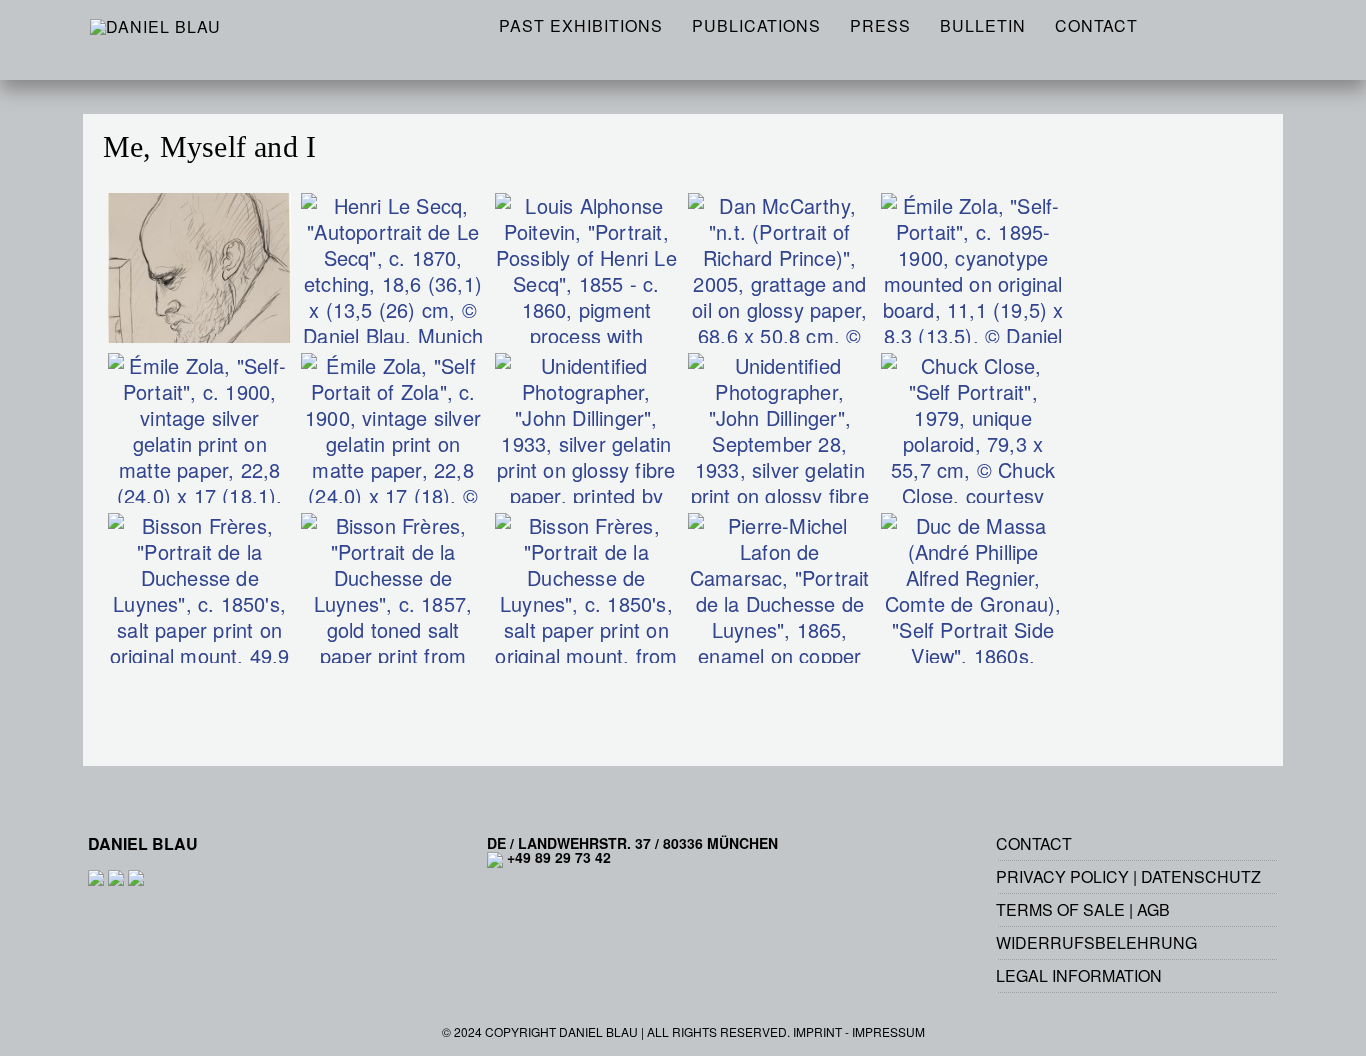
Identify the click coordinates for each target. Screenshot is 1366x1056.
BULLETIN (983, 25)
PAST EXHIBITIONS (581, 25)
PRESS (880, 25)
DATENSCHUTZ (1201, 876)
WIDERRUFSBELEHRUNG (1096, 942)
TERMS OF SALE (1060, 909)
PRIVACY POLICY (1062, 876)
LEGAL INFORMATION (1079, 975)
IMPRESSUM (888, 1031)
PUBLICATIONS (756, 25)
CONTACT (1096, 25)
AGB (1153, 909)
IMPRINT (817, 1031)
